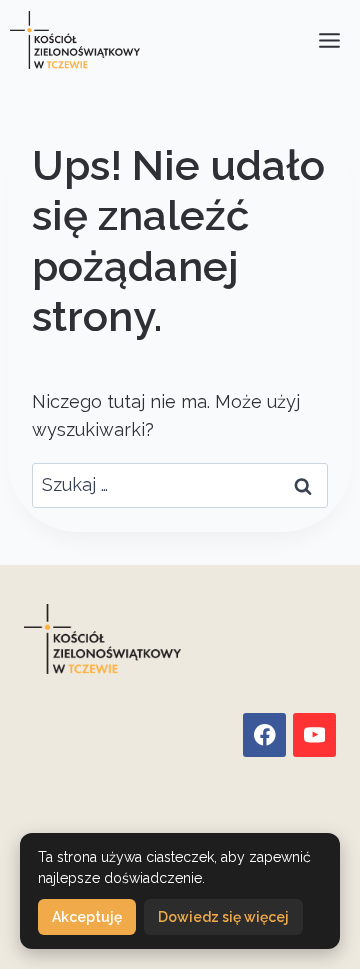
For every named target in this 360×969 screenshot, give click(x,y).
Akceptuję (87, 917)
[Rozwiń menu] (329, 40)
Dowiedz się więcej (223, 917)
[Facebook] (264, 734)
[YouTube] (314, 734)
